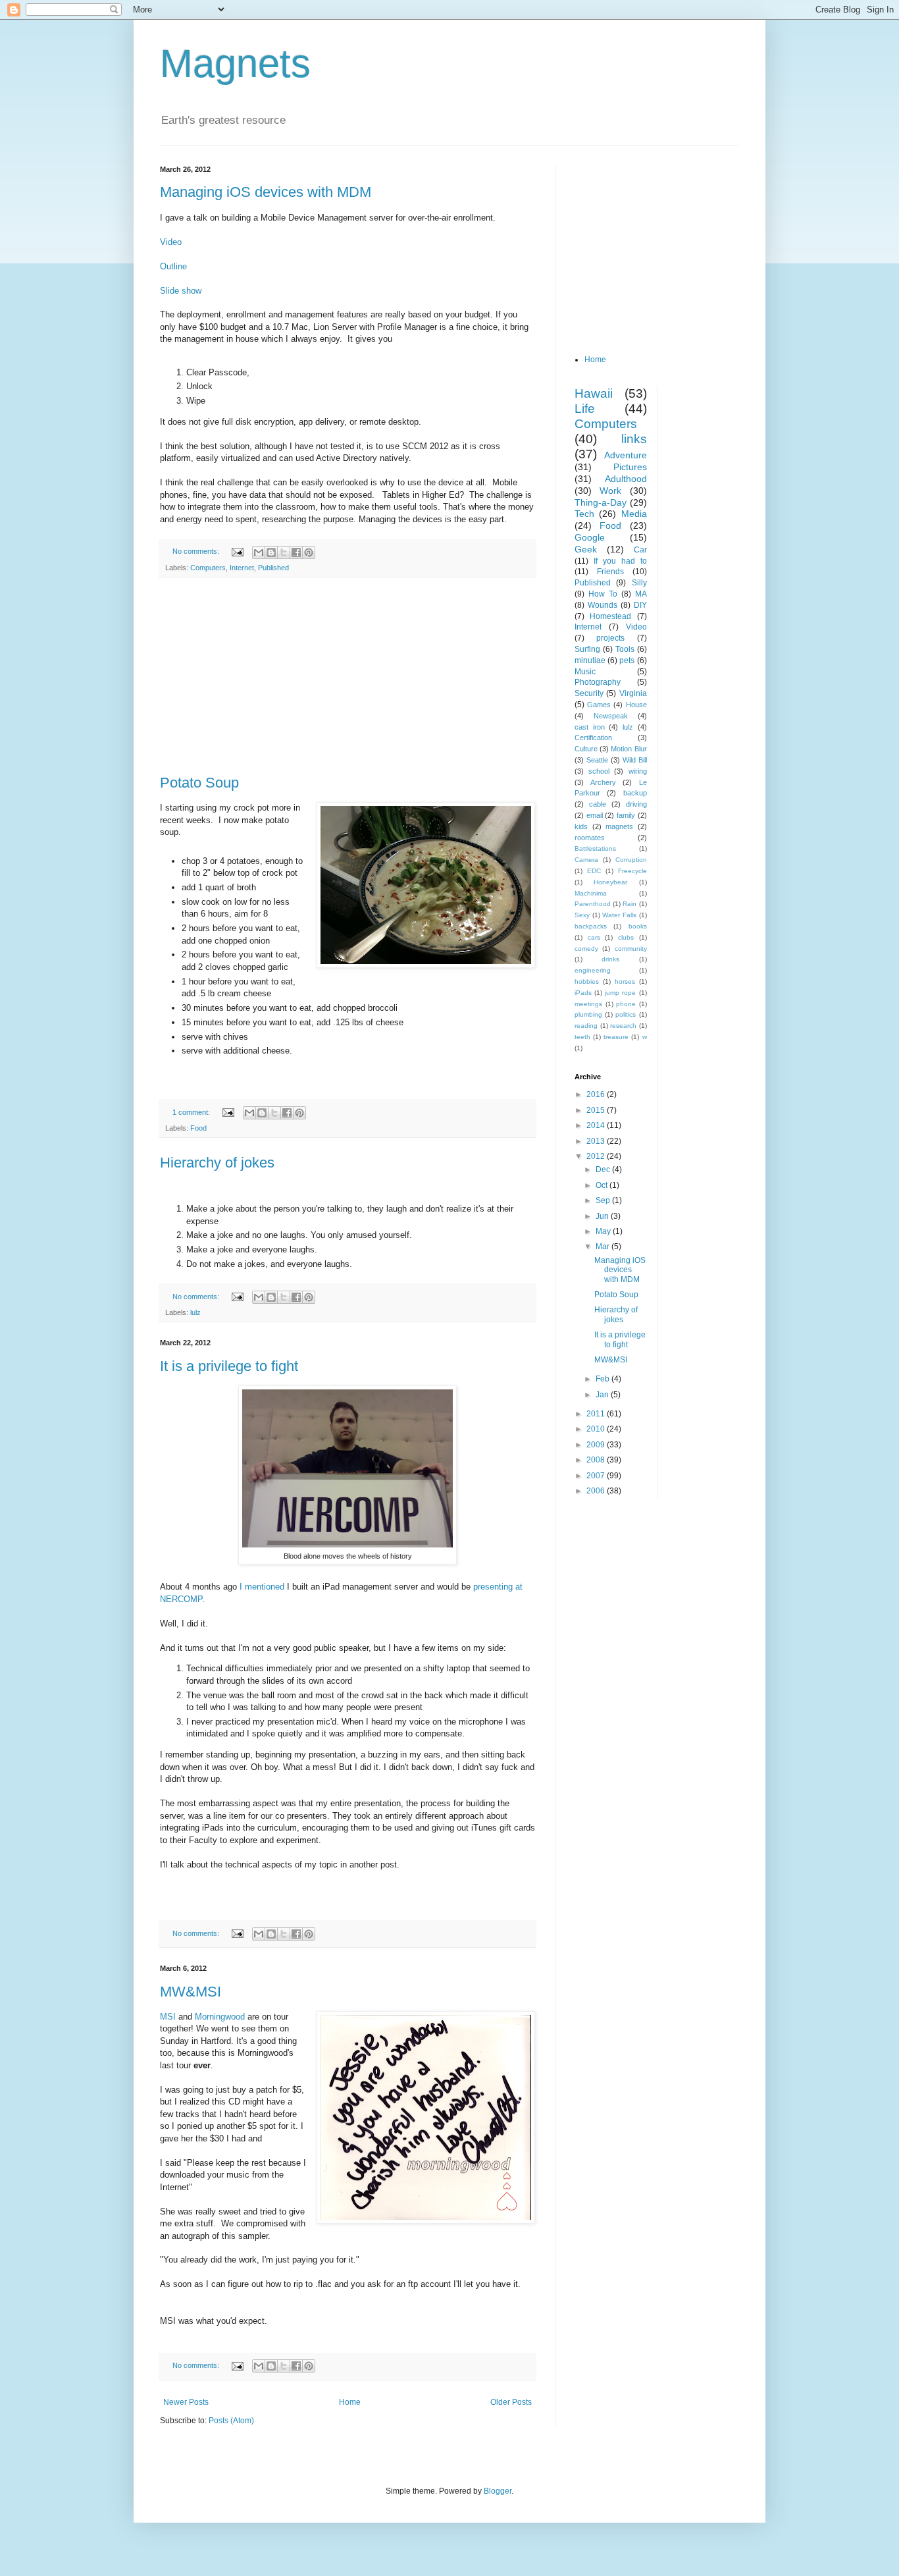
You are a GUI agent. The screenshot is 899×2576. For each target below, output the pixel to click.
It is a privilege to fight (229, 1366)
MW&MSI (191, 1992)
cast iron (590, 727)
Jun (603, 1216)
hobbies (587, 981)
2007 (597, 1476)
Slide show (181, 291)
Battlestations (595, 848)
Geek (586, 549)
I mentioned (262, 1587)
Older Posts (511, 2402)
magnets (619, 826)
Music (585, 672)
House (636, 705)
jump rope (620, 993)
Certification (593, 738)
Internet (242, 568)
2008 (597, 1460)
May (604, 1231)
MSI (169, 2017)
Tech (584, 514)
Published (273, 568)
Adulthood (626, 479)
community (631, 949)
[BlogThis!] (271, 552)
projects (610, 638)
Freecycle (632, 871)
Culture (586, 749)
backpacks (591, 926)
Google (590, 537)
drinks (610, 959)
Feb (604, 1379)
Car (640, 550)
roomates (590, 838)
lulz (195, 1312)
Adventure (626, 455)
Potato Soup (199, 783)
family (626, 815)
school (599, 771)
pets (627, 660)
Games (599, 705)
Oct (603, 1185)
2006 (597, 1491)
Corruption (631, 860)
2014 (597, 1125)
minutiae (590, 660)
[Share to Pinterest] (309, 552)
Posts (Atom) (231, 2421)
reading (586, 1026)
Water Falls (619, 915)
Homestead (610, 616)
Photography (598, 682)
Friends (610, 572)
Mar (604, 1247)
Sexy (582, 915)
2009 (597, 1445)
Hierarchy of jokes (217, 1163)
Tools (625, 649)
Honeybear (610, 882)
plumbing (588, 1014)
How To (603, 594)
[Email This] (259, 552)
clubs (626, 937)
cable (598, 804)
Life (585, 409)
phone (626, 1004)
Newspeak (611, 716)
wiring (638, 771)
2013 (597, 1141)
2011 (597, 1414)
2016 (597, 1094)
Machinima (591, 893)
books (638, 926)
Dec (604, 1169)
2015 (597, 1110)
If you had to (620, 561)
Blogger (498, 2491)
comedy (586, 949)
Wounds (603, 605)
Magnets (235, 64)
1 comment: (192, 1112)
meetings (588, 1004)
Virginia (633, 693)
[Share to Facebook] (296, 552)
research (623, 1026)
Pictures (630, 467)
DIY (640, 605)
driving (636, 804)
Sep (604, 1200)
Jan (603, 1395)
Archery (603, 782)
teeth (582, 1037)
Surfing (587, 649)
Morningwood (221, 2017)
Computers (208, 568)
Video (171, 242)
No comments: (197, 551)
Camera (586, 860)
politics (626, 1014)
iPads (583, 993)
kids (581, 826)
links (634, 439)
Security (589, 693)
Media (634, 514)
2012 (597, 1156)
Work (610, 491)
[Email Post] (237, 551)
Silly (639, 583)
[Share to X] (284, 552)
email (595, 815)
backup (635, 793)
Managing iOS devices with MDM (266, 192)
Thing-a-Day (601, 502)
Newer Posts (186, 2402)
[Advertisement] (347, 676)
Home (350, 2402)
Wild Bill (635, 760)
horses (625, 981)
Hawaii (594, 393)
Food (198, 1128)
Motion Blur (629, 749)
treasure (616, 1037)
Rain (629, 904)
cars (594, 937)
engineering (593, 970)
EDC (594, 871)
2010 (597, 1429)
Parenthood (593, 904)
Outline (173, 266)
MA (641, 594)
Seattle (597, 760)
